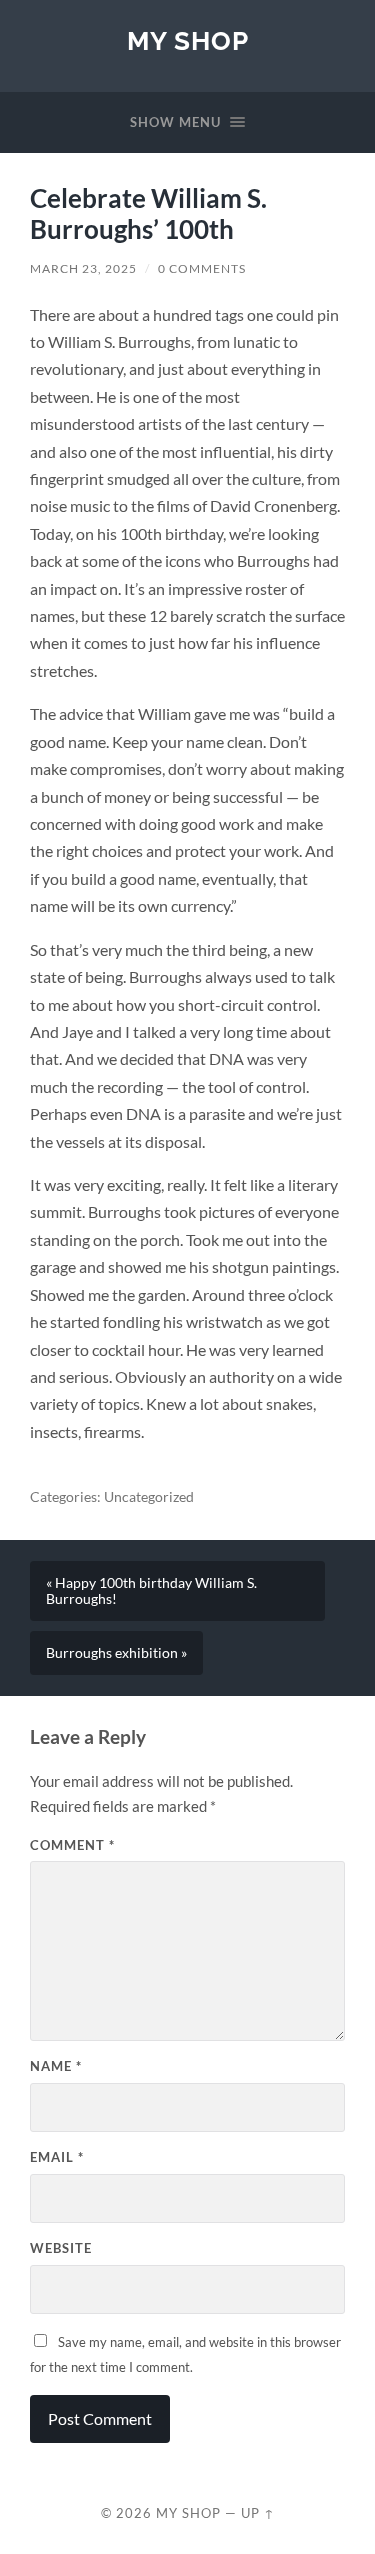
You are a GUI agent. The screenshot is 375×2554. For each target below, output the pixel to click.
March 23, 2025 (83, 268)
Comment (72, 1845)
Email (57, 2157)
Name (56, 2066)
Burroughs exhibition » (116, 1653)
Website (61, 2248)
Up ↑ (258, 2513)
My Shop (188, 40)
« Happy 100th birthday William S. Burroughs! (151, 1591)
